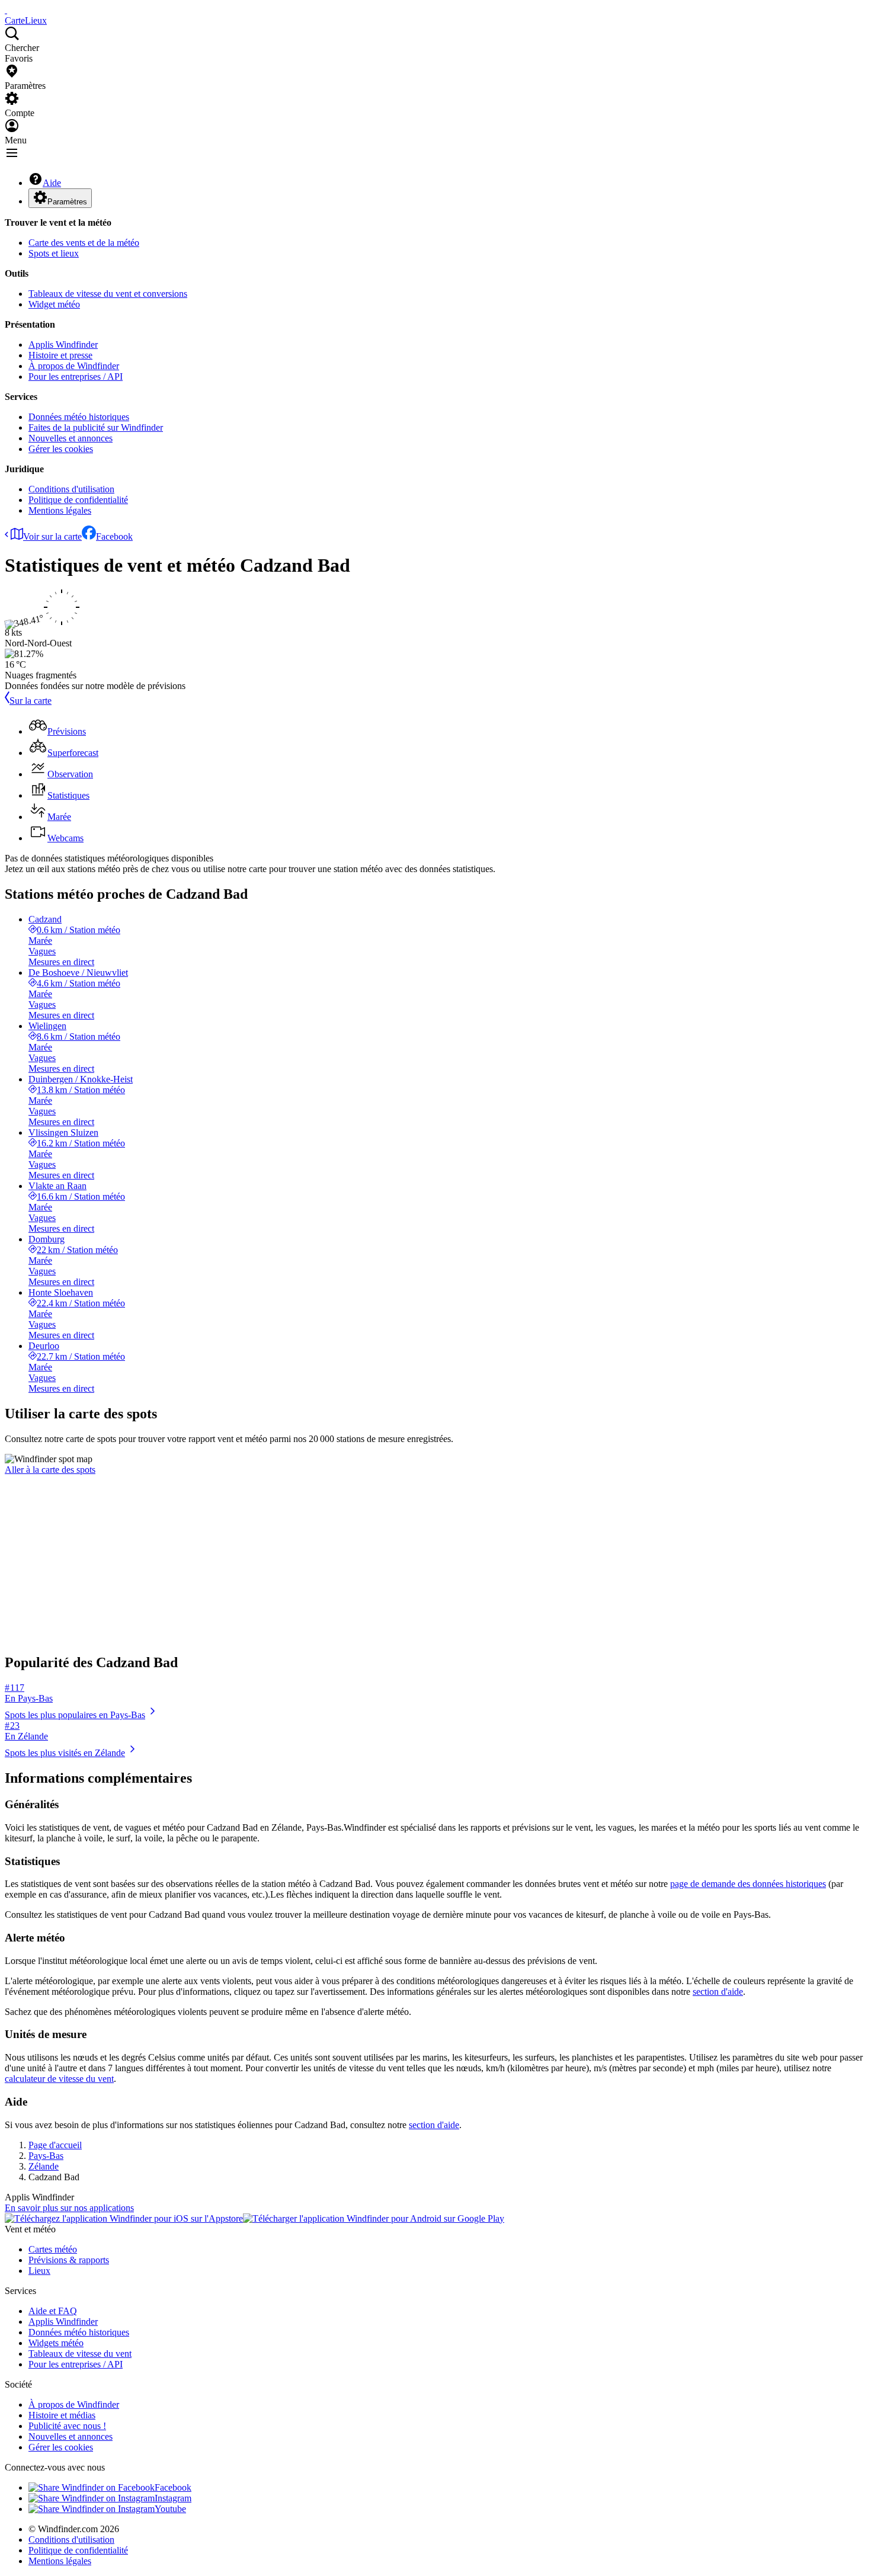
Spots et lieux (54, 253)
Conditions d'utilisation (71, 489)
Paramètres (67, 202)
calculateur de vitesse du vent (59, 2079)
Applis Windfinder (63, 345)
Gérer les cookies (61, 449)
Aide (52, 183)
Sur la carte (31, 701)
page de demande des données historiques (748, 1884)
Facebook (114, 536)
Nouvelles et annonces (71, 438)
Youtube (170, 2509)
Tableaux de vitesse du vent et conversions (108, 294)
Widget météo (54, 304)
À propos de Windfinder (74, 366)
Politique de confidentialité (78, 500)
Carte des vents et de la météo (84, 243)
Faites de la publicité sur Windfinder (96, 427)
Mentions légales (60, 510)
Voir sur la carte (52, 536)
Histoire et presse (60, 355)
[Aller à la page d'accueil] (6, 10)
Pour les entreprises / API (76, 377)
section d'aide (718, 1992)
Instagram (173, 2498)
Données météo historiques (79, 417)
